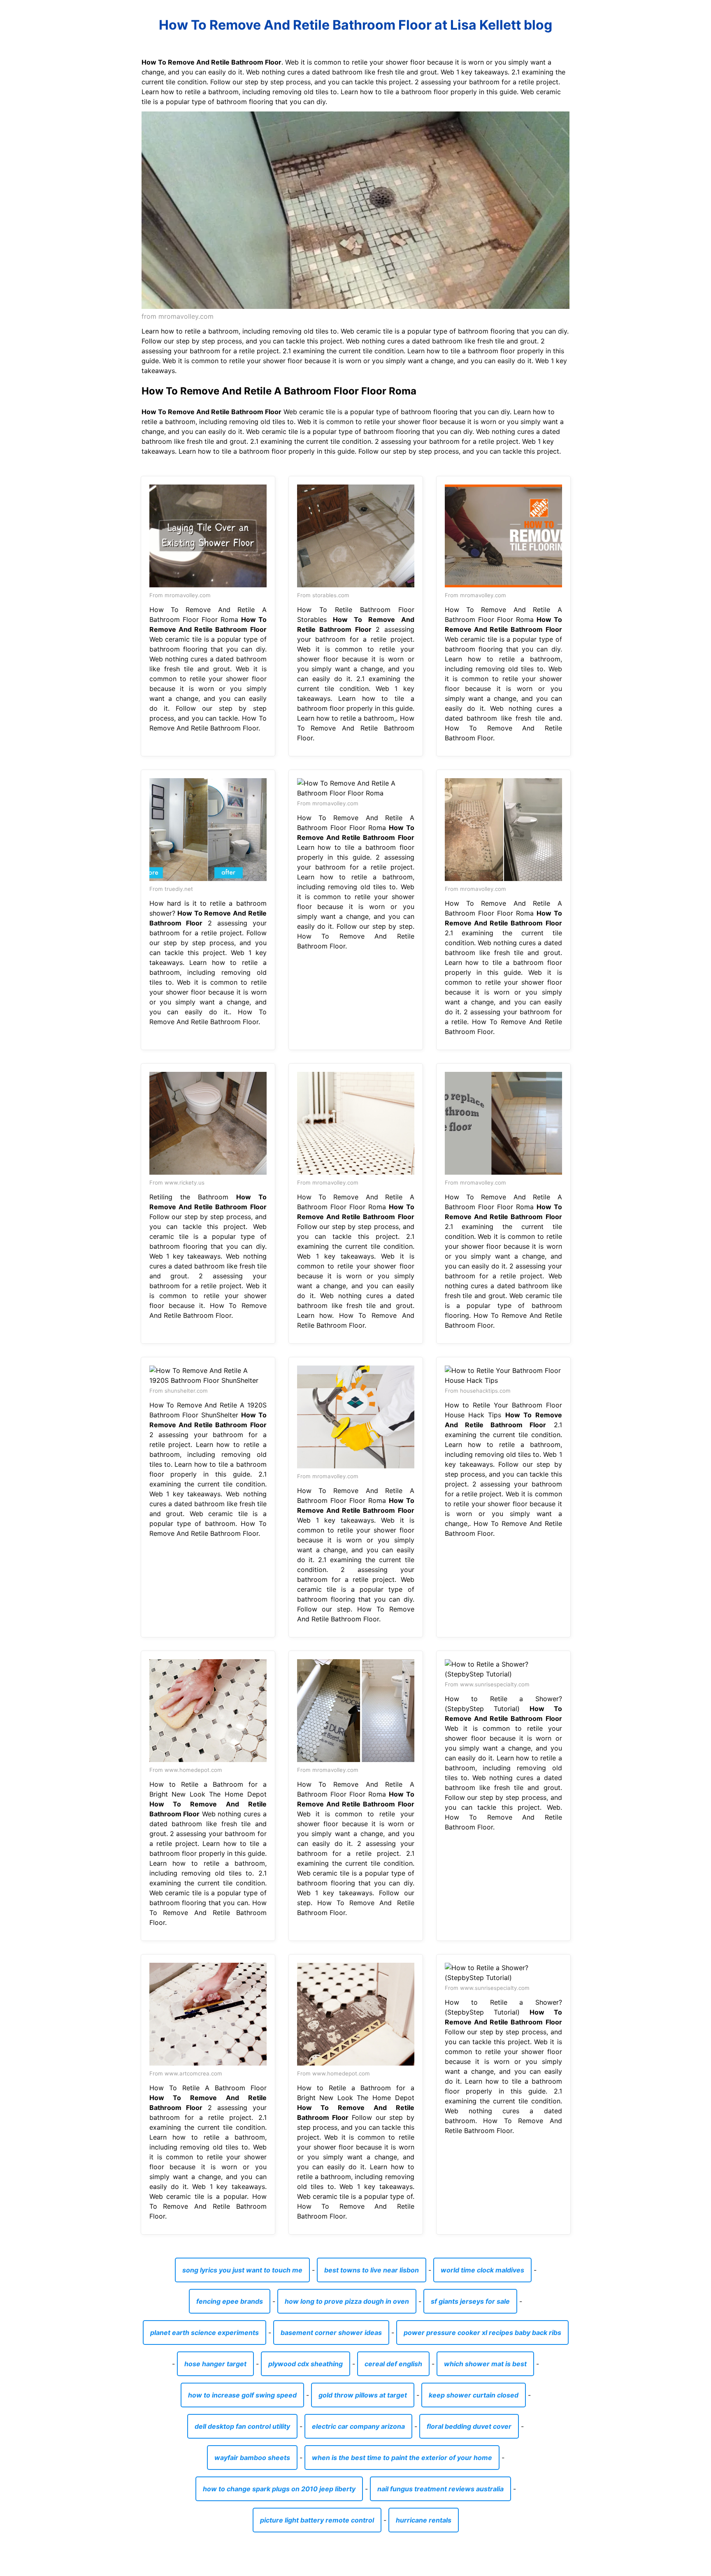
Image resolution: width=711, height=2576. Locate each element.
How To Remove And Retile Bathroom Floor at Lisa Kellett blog (355, 25)
